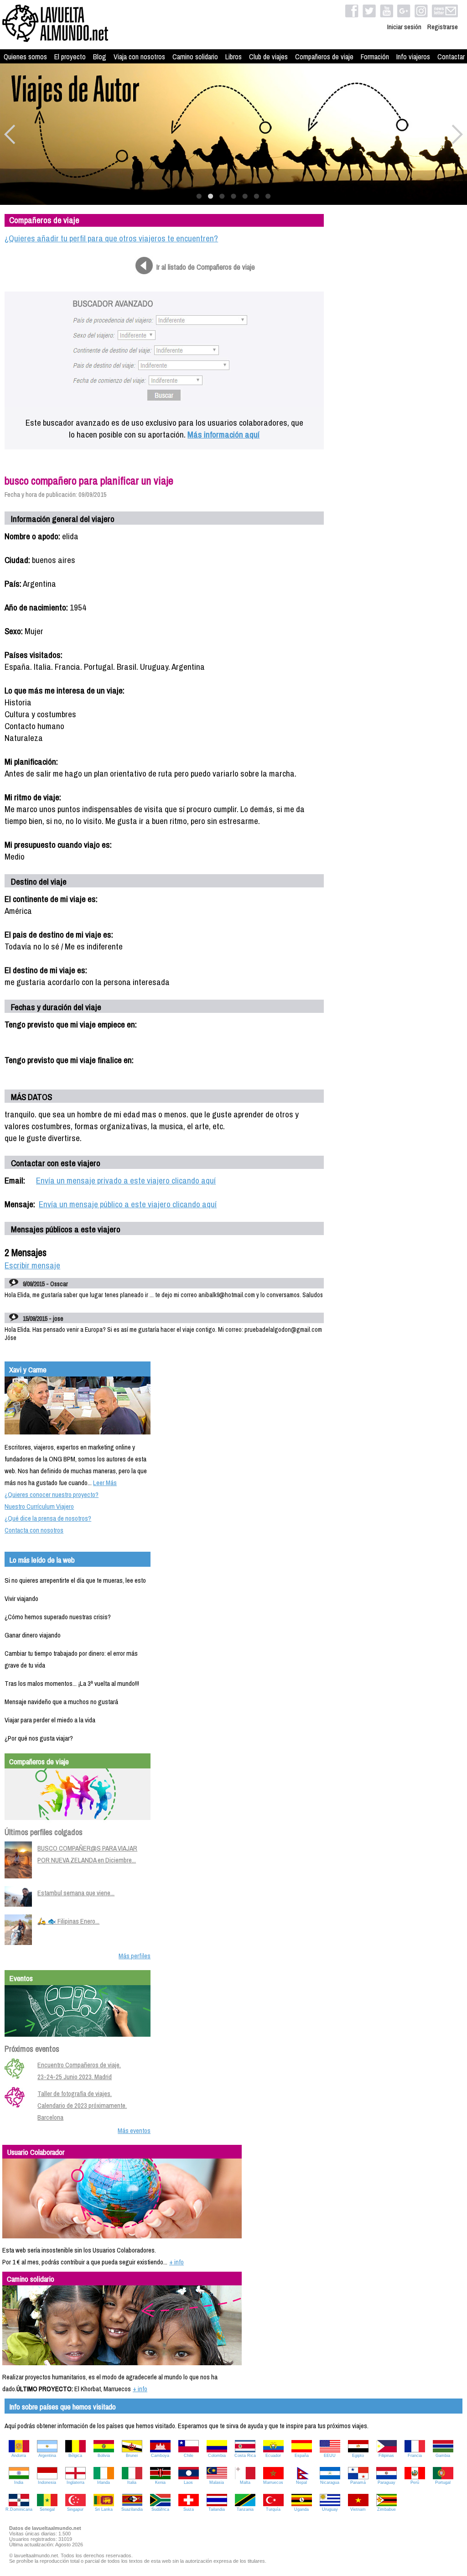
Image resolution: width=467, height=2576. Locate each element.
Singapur (75, 2509)
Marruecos (273, 2482)
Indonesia (47, 2482)
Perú (415, 2482)
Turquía (273, 2509)
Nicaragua (330, 2482)
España (302, 2456)
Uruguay (330, 2509)
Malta (245, 2482)
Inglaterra (75, 2482)
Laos (188, 2482)
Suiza (189, 2509)
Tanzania (245, 2509)
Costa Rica (245, 2456)
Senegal (47, 2509)
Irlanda (104, 2482)
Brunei (132, 2456)
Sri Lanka (104, 2509)
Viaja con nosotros (139, 57)
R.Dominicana (19, 2509)
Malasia (217, 2482)
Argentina (47, 2456)
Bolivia (104, 2456)
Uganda (301, 2509)
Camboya (160, 2456)
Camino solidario (195, 57)
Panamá (358, 2482)
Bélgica (75, 2456)
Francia (415, 2456)
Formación (375, 57)
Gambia (443, 2456)
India (19, 2482)
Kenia (160, 2482)
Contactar (451, 57)
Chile (189, 2456)
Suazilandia (132, 2509)
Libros (233, 57)
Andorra (19, 2456)
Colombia (217, 2456)
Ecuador (273, 2456)
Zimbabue (387, 2509)
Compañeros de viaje (324, 57)
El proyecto (70, 57)
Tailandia (217, 2509)
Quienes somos (25, 57)
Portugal (443, 2482)
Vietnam (358, 2509)
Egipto (358, 2456)
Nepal (301, 2482)
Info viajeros (413, 57)
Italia (132, 2482)
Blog (100, 57)
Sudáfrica (160, 2509)
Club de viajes (268, 57)
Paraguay (387, 2482)
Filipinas (386, 2456)
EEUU (330, 2456)
